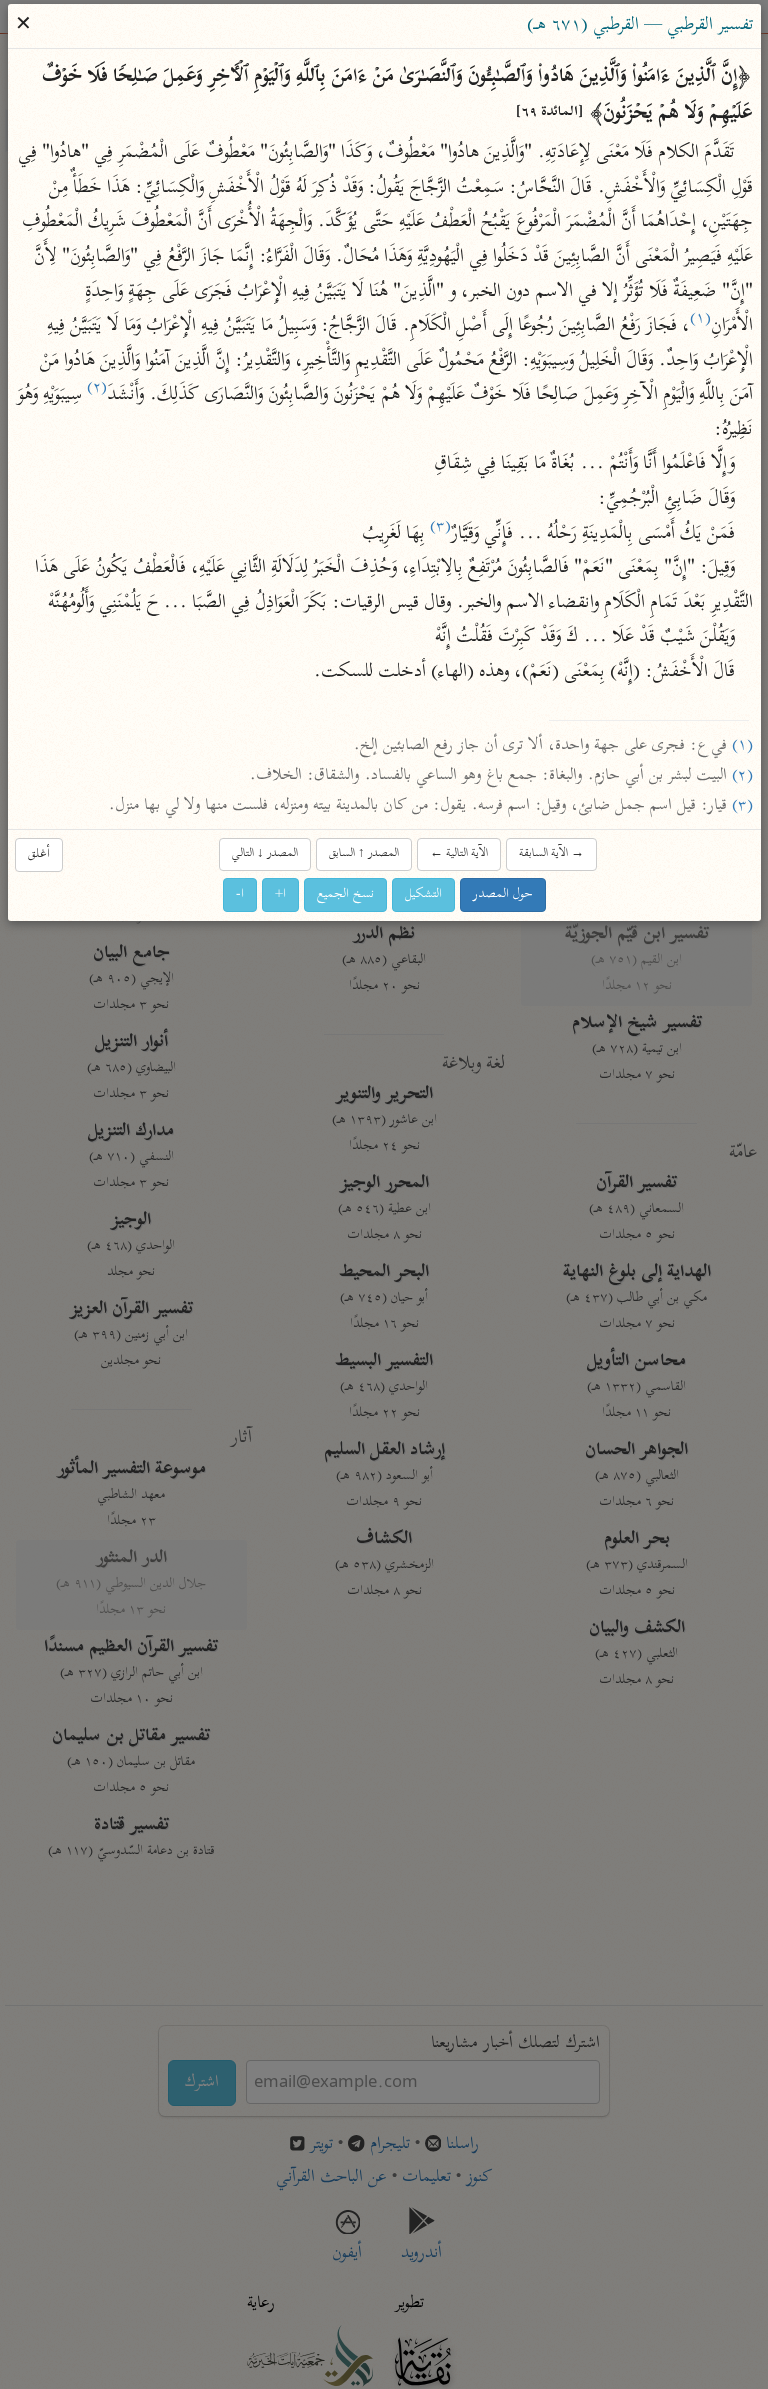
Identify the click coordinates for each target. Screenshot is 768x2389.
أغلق (39, 853)
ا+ (280, 893)
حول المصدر (503, 893)
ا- (240, 893)
